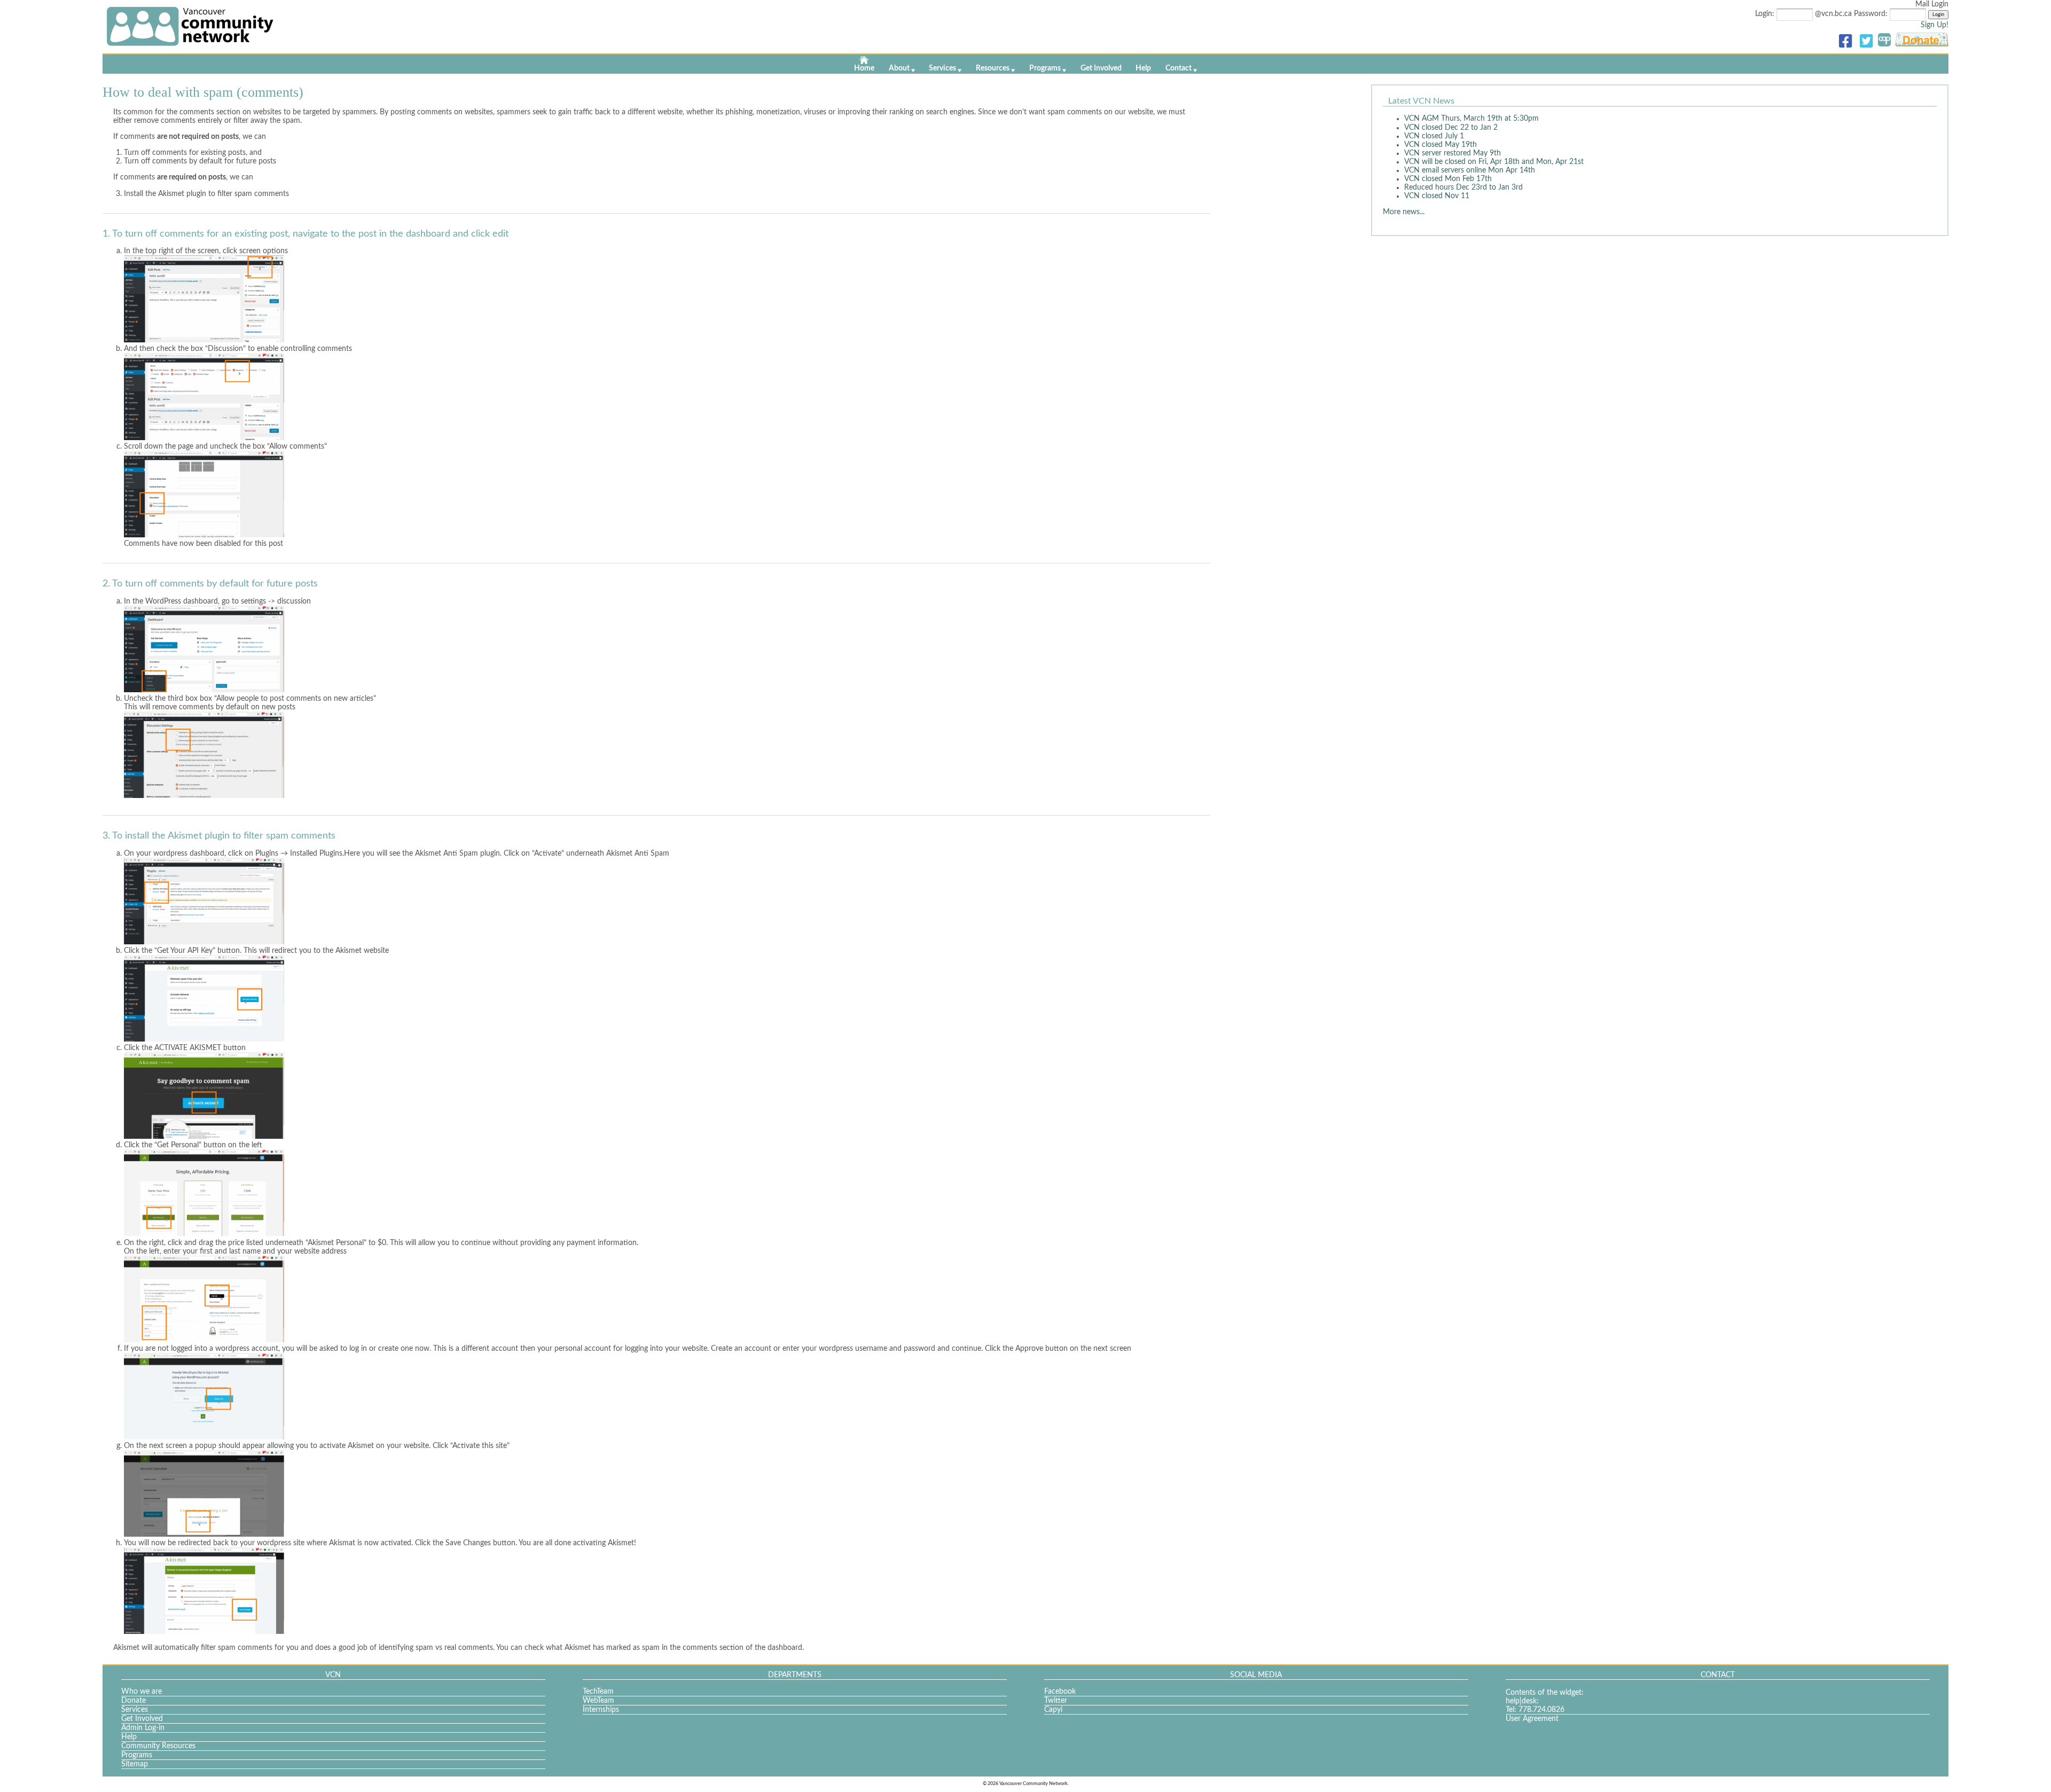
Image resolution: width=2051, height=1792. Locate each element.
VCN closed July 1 (1434, 136)
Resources (993, 68)
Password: (1872, 14)
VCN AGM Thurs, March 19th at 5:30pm (1471, 119)
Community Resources (158, 1746)
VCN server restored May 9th (1453, 153)
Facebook (1060, 1692)
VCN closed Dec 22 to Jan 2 (1451, 128)
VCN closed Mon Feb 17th (1448, 179)
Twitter (1056, 1701)
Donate (134, 1701)
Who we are (142, 1692)
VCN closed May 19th (1441, 145)
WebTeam (598, 1701)
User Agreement (1532, 1719)
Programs (1045, 68)
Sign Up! (1935, 25)
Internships (601, 1710)
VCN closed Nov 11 (1437, 196)
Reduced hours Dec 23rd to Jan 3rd (1463, 187)
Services (942, 68)
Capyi (1053, 1710)
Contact (1179, 68)
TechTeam (598, 1692)
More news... (1404, 212)
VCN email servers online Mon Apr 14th (1470, 170)
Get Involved (1101, 68)
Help (1143, 68)
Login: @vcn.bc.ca (1805, 14)
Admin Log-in (143, 1728)
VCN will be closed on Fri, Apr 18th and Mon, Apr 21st (1494, 162)
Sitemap (135, 1764)
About (899, 68)
